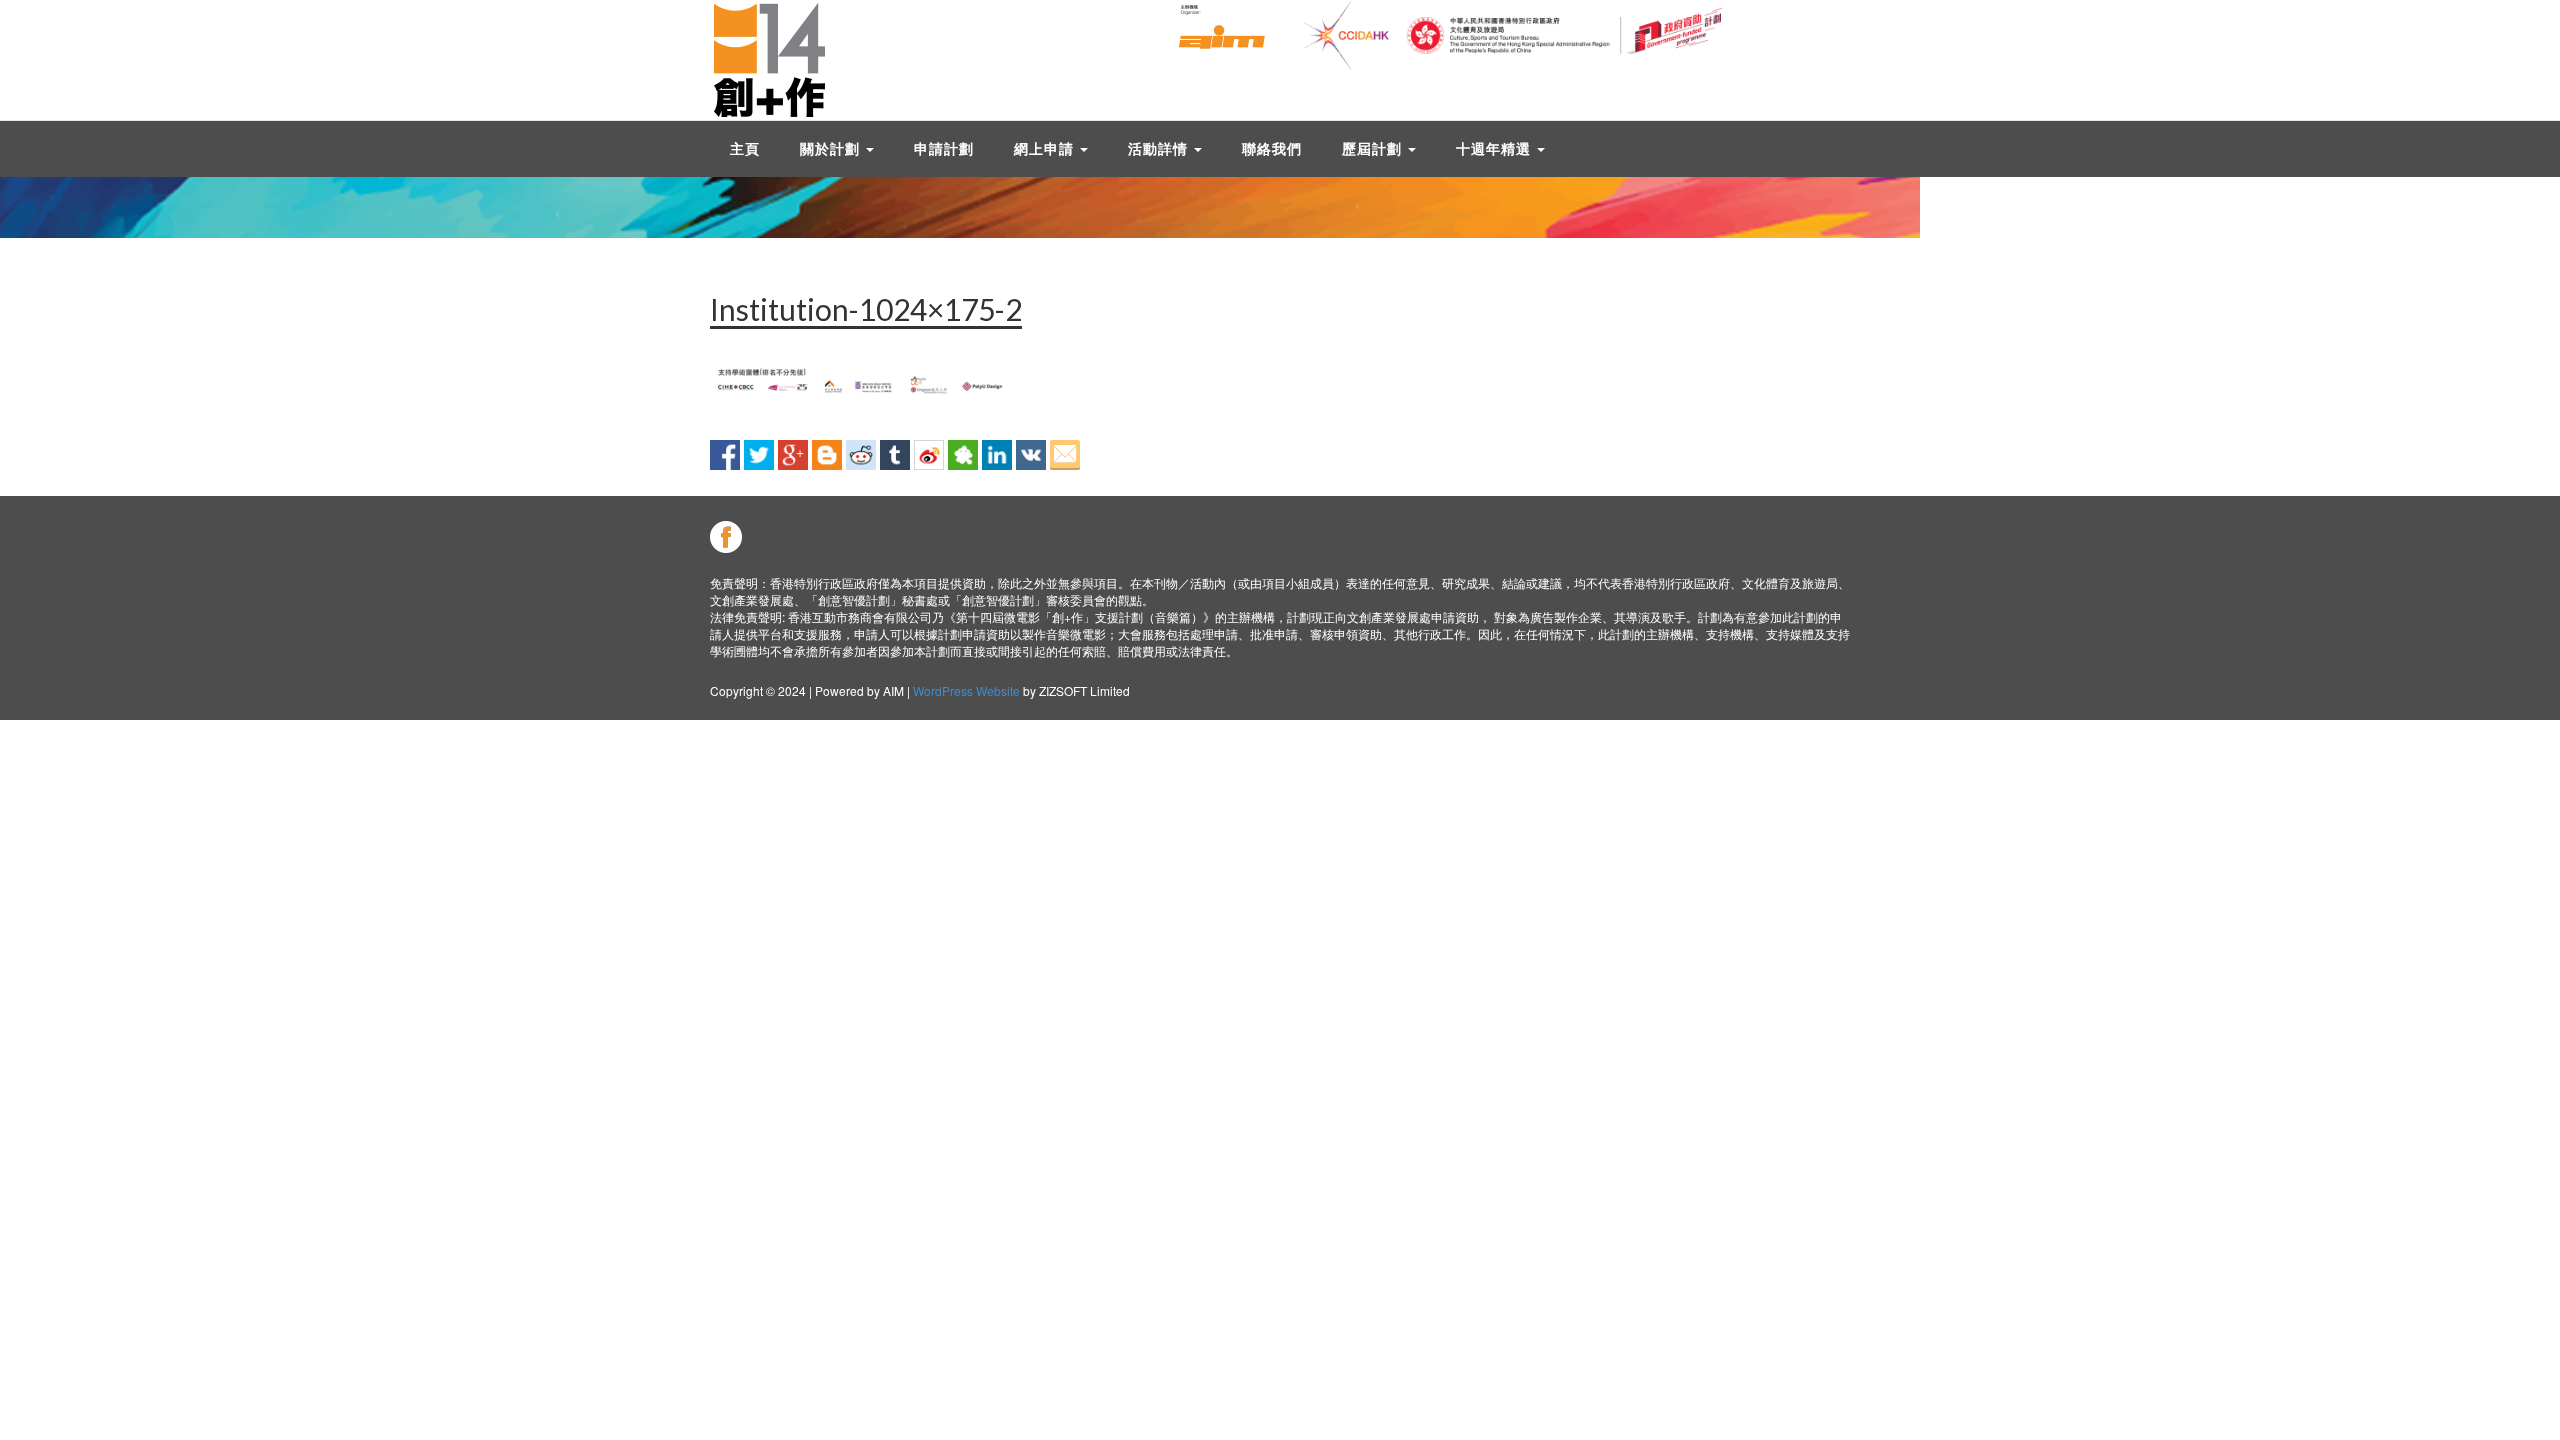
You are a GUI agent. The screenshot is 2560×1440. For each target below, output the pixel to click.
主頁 (745, 148)
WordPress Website (966, 690)
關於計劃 (832, 148)
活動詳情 (1160, 148)
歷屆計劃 (1374, 148)
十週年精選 (1495, 148)
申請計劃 (944, 148)
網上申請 (1046, 148)
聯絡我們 (1272, 148)
